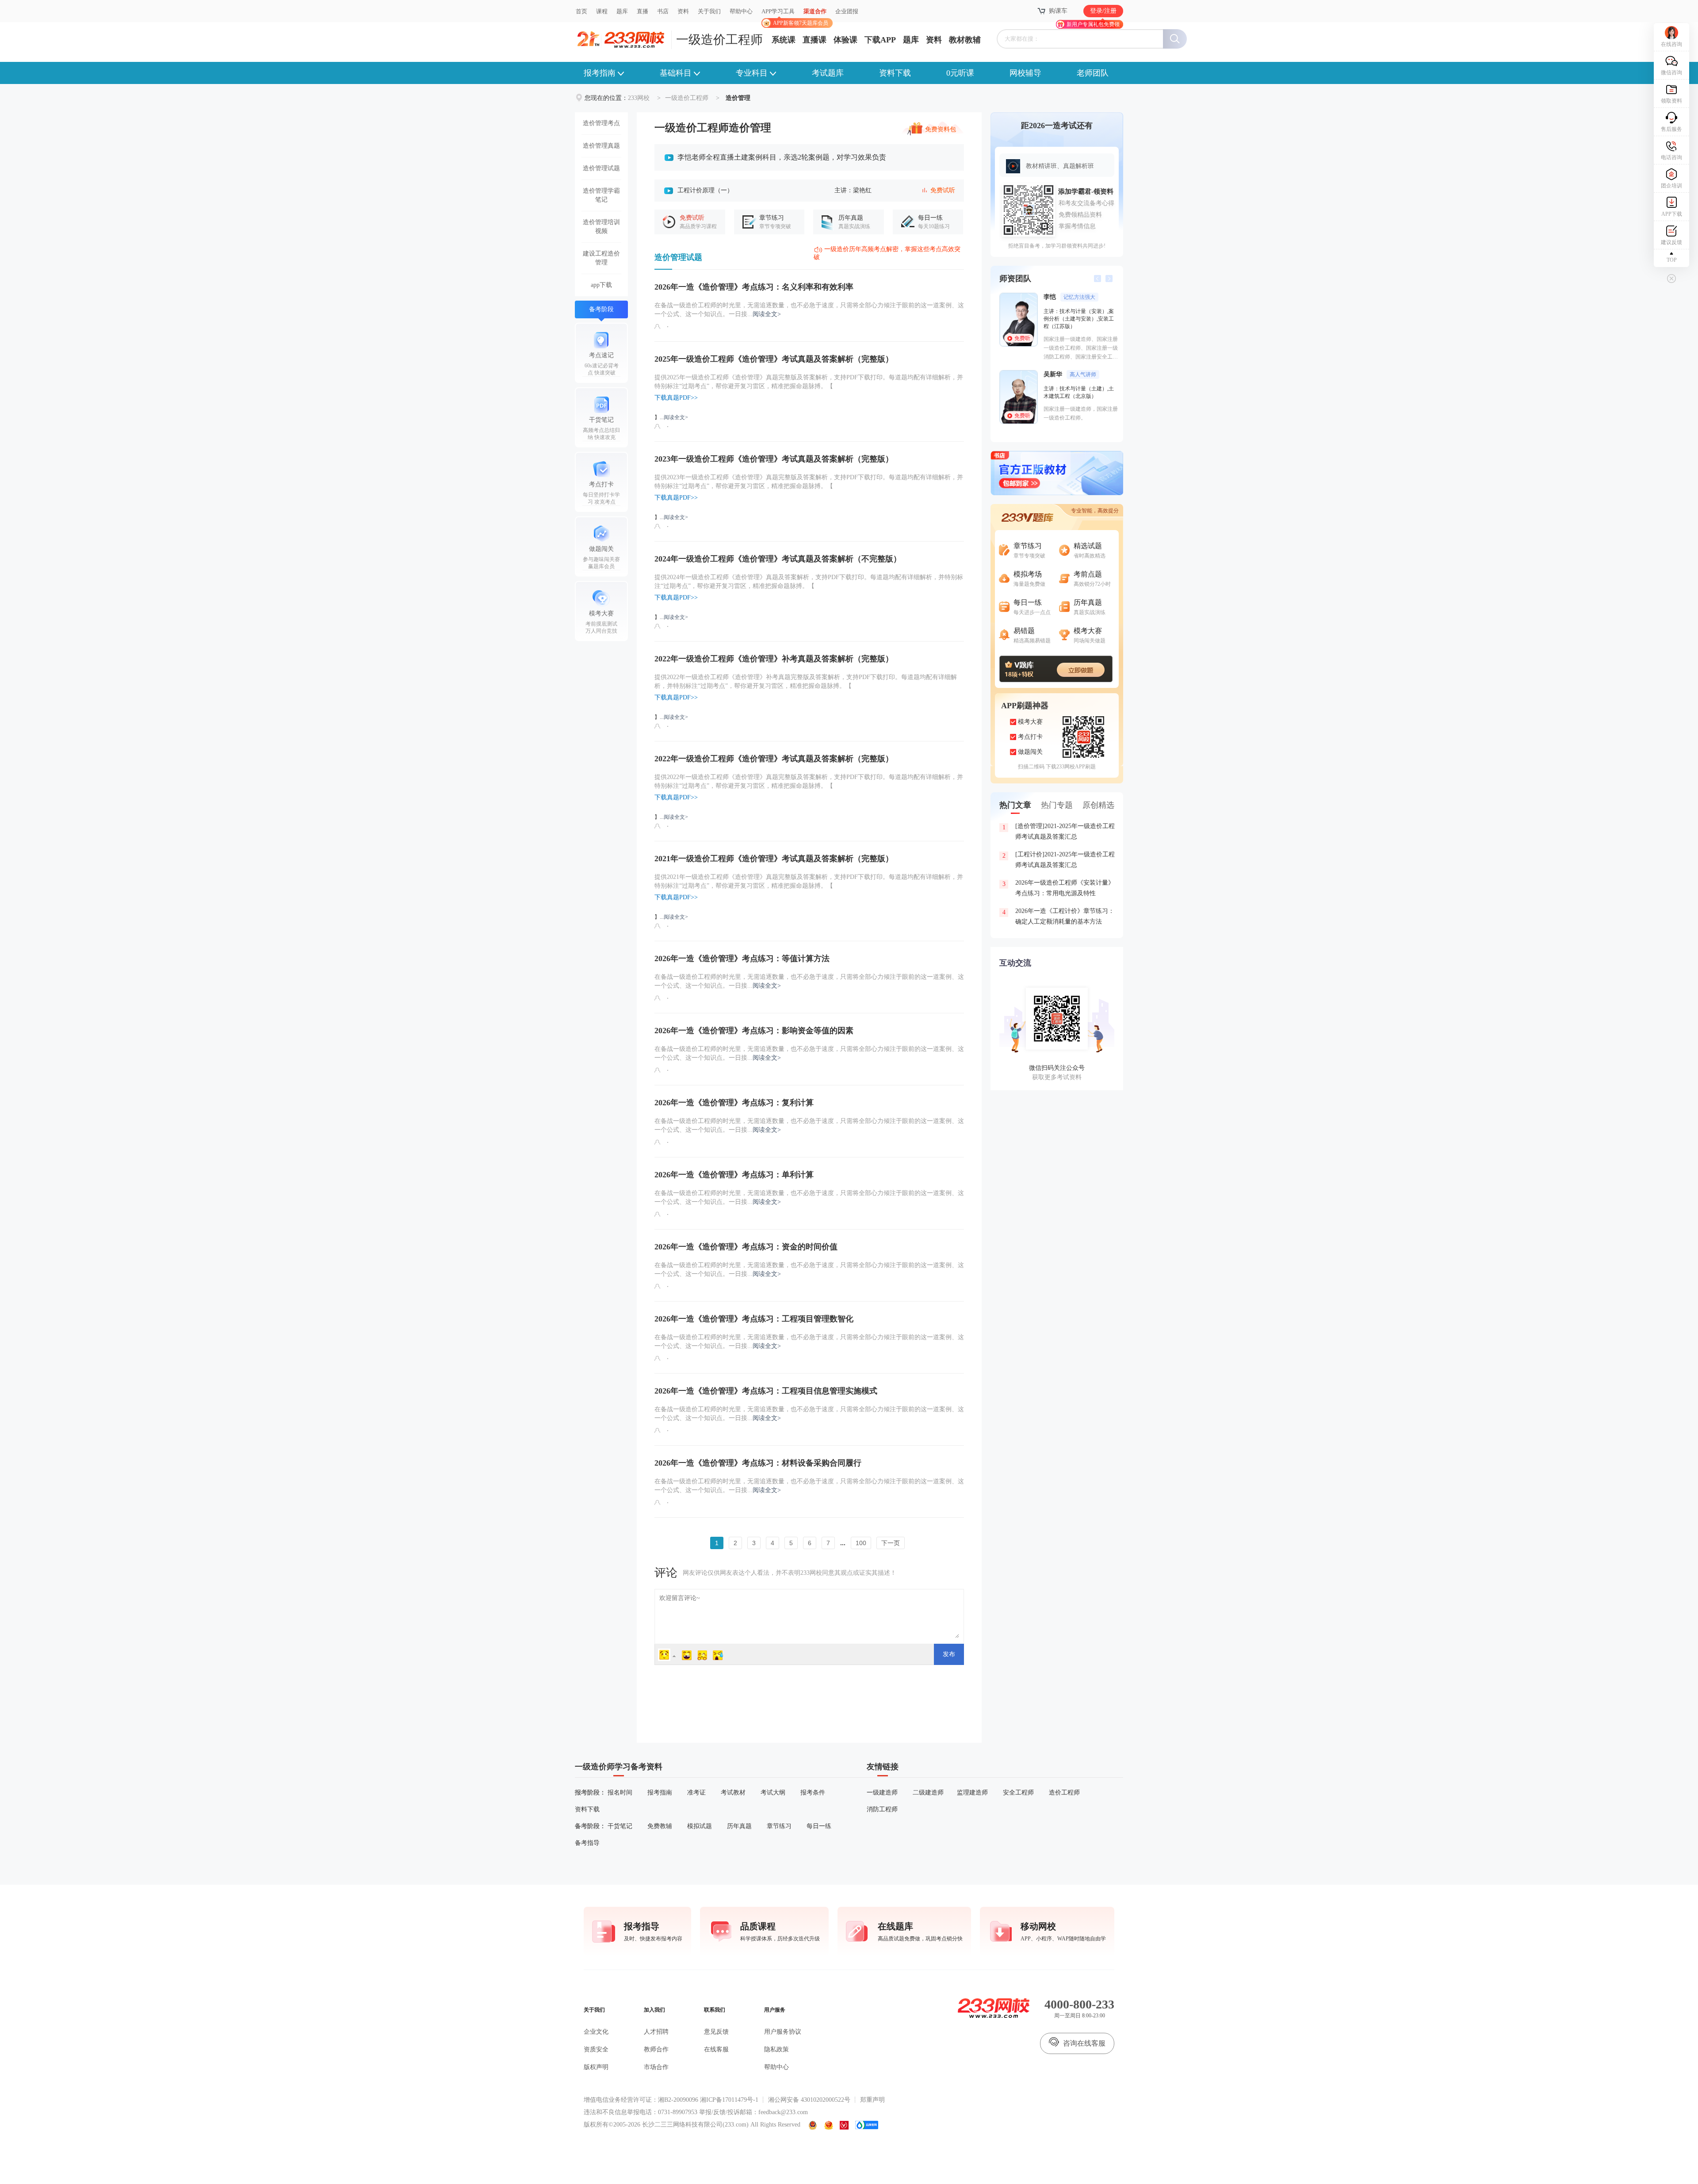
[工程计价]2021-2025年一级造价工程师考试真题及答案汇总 (1059, 860)
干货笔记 (620, 1826)
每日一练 (819, 1826)
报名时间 (620, 1793)
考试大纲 (773, 1793)
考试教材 (733, 1793)
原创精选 (1098, 805)
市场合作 (656, 2067)
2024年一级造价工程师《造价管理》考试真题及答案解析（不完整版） (778, 559)
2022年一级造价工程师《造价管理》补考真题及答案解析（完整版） (774, 659)
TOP (1672, 260)
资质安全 (596, 2049)
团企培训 (1671, 186)
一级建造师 (882, 1793)
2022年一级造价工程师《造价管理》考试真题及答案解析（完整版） (774, 759)
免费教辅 (660, 1826)
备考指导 (587, 1843)
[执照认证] (829, 2125)
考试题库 (828, 73)
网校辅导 (1025, 73)
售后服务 (1671, 129)
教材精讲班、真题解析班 (1060, 166)
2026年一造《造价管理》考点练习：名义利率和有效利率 (754, 287)
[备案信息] (813, 2125)
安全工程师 (1018, 1793)
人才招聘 (656, 2032)
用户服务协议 (783, 2032)
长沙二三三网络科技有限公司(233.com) (695, 2125)
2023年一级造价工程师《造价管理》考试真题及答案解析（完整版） (774, 459)
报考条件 (813, 1793)
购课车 (1058, 11)
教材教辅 (965, 40)
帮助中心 (741, 11)
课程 (602, 11)
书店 (663, 11)
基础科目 (676, 73)
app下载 (601, 285)
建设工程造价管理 (601, 258)
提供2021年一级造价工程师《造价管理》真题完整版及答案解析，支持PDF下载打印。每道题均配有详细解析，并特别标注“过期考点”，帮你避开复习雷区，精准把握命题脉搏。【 (809, 881)
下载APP (880, 40)
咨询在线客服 (1084, 2043)
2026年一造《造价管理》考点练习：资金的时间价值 (746, 1247)
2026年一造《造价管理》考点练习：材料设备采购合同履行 (758, 1463)
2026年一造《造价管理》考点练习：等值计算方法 (742, 958)
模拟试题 (700, 1826)
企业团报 (847, 11)
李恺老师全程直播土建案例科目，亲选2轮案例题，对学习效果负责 (782, 157)
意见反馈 (716, 2032)
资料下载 (895, 73)
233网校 (639, 98)
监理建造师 (972, 1793)
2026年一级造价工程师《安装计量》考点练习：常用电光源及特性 (1059, 888)
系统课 (784, 40)
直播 (642, 11)
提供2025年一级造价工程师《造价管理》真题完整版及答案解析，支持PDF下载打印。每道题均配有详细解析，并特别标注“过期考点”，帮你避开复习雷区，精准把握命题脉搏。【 (809, 382)
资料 (683, 11)
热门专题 (1057, 805)
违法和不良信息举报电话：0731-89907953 (641, 2112)
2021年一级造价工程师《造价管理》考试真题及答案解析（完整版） (774, 859)
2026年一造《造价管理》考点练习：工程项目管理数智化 (754, 1319)
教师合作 (656, 2049)
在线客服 (716, 2049)
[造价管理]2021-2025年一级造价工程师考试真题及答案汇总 (1059, 831)
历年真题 (739, 1826)
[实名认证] (844, 2125)
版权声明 (596, 2067)
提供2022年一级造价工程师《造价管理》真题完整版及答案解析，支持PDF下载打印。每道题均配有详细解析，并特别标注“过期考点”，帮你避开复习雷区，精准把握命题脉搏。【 (809, 781)
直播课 (815, 40)
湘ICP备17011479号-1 (729, 2100)
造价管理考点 (601, 123)
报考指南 (600, 73)
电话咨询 (1671, 157)
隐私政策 (776, 2049)
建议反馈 (1671, 242)
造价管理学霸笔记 (601, 195)
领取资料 (1671, 101)
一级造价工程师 (719, 40)
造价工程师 (1064, 1793)
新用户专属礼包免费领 (1093, 24)
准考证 (696, 1793)
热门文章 (1015, 805)
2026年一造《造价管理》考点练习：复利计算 (734, 1103)
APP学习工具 (782, 15)
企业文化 (596, 2032)
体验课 (845, 40)
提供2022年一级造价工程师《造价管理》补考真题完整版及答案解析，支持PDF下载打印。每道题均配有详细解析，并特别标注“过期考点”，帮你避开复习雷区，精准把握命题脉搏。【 (806, 682)
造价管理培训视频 (601, 227)
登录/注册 (1103, 11)
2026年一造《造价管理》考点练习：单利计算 (734, 1175)
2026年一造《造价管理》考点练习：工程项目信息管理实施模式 (766, 1391)
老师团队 (1093, 73)
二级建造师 (928, 1793)
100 (861, 1543)
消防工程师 (882, 1809)
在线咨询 (1671, 44)
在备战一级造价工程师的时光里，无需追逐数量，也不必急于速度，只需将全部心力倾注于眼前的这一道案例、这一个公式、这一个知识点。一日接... (809, 310)
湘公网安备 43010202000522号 (809, 2100)
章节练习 (779, 1826)
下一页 (891, 1543)
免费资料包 (941, 128)
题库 (622, 11)
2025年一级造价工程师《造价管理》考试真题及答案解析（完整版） (774, 359)
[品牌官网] (867, 2125)
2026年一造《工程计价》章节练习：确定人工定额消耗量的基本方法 (1059, 916)
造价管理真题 (601, 146)
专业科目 (752, 73)
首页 (581, 11)
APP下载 (1672, 214)
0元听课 (960, 73)
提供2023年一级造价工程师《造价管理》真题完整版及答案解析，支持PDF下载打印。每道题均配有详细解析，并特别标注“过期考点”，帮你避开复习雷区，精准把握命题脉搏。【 (809, 482)
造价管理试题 (601, 168)
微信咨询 (1671, 73)
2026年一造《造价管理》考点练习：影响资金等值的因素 (754, 1031)
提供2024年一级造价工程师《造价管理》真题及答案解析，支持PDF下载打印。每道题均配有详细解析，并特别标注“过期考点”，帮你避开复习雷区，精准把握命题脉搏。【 (809, 582)
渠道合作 (815, 11)
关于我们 (709, 11)
